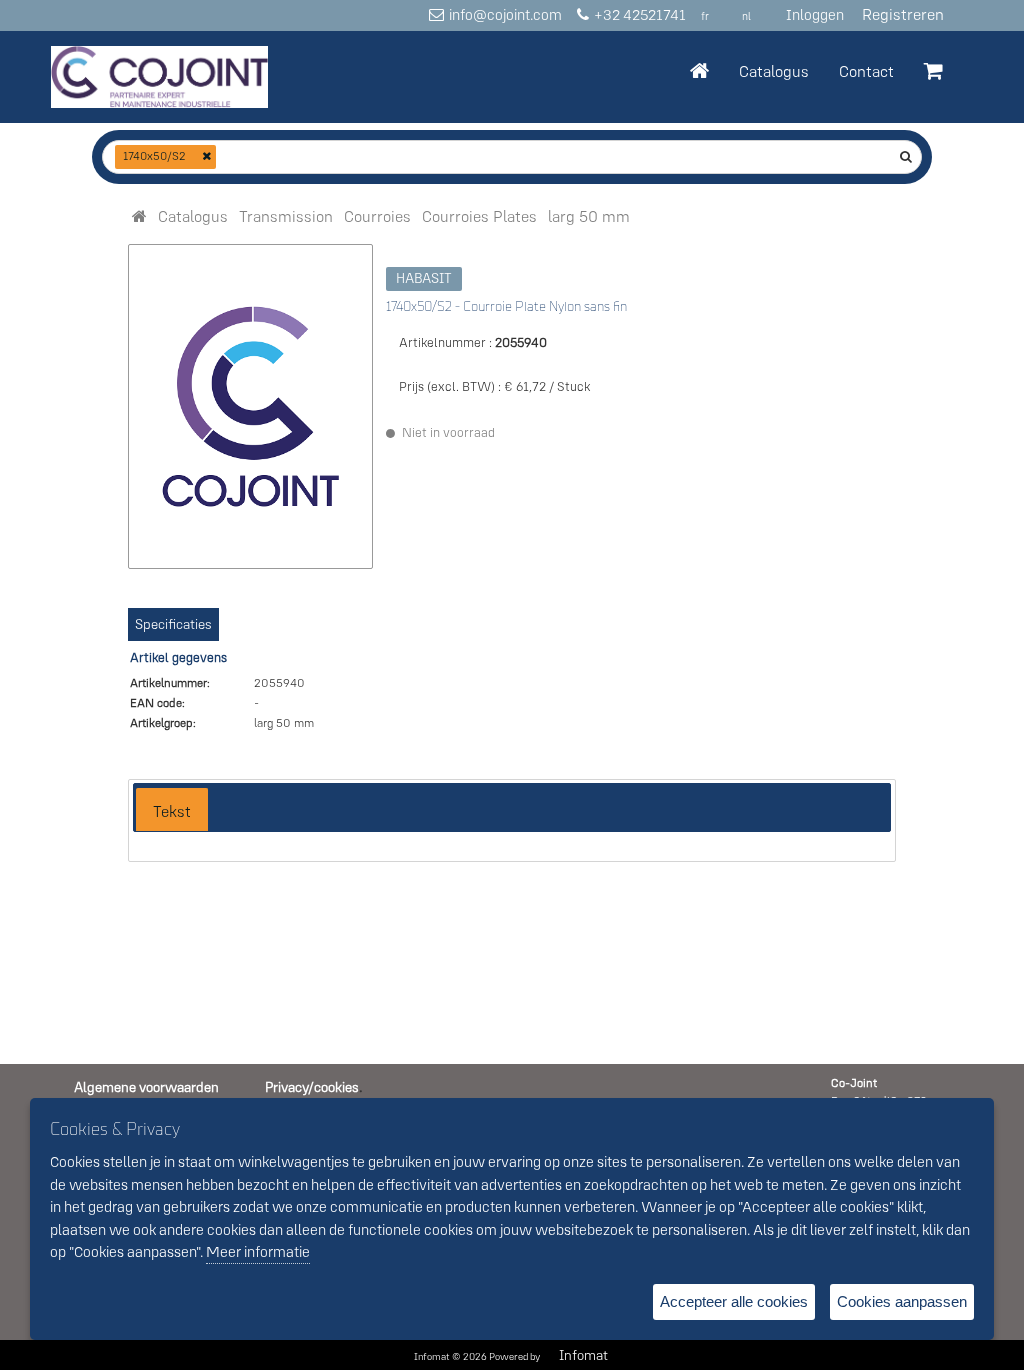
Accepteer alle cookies (734, 1301)
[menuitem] (193, 216)
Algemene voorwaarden (146, 1087)
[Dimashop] (159, 77)
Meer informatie (258, 1251)
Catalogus (774, 71)
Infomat (583, 1355)
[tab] (172, 810)
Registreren (903, 14)
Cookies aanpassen (902, 1301)
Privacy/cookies (312, 1087)
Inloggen (815, 14)
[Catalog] (139, 216)
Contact (866, 71)
